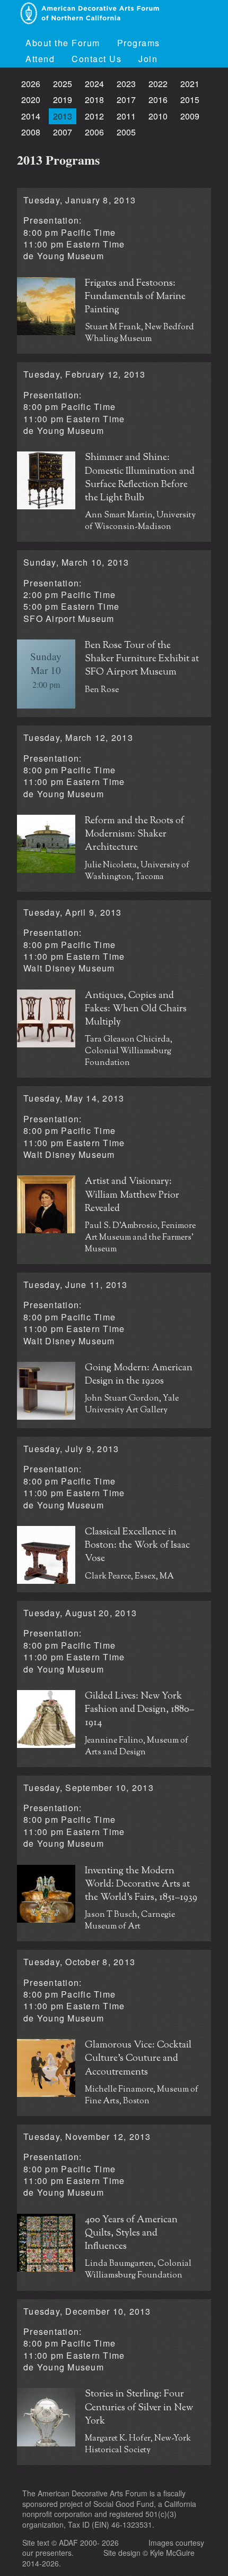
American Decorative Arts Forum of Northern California (89, 13)
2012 (94, 116)
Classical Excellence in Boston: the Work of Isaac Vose (137, 1546)
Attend (40, 59)
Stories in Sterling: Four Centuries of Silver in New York (139, 2408)
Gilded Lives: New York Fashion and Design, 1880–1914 (139, 1710)
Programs (139, 43)
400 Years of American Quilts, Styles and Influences (131, 2234)
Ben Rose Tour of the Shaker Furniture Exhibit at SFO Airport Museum (142, 659)
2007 (63, 132)
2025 (63, 84)
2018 (94, 100)
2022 (158, 84)
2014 (31, 116)
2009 (190, 116)
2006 (94, 132)
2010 (158, 116)
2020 (31, 100)
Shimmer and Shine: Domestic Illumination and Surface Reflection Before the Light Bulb (140, 478)
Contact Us (97, 59)
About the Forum (63, 43)
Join (148, 59)
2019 (63, 100)
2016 (158, 100)
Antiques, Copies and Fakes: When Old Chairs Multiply (136, 1009)
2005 (126, 132)
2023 (126, 84)
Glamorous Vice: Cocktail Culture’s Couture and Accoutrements (138, 2059)
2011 (126, 116)
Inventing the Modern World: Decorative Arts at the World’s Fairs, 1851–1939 (141, 1885)
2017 (126, 100)
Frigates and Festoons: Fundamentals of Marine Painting (135, 297)
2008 (31, 132)
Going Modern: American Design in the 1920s (139, 1375)
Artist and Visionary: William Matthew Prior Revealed (132, 1195)
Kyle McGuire (172, 2553)
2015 (190, 100)
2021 (190, 84)
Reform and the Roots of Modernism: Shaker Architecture (134, 835)
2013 (63, 116)
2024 (94, 84)
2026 (31, 84)
